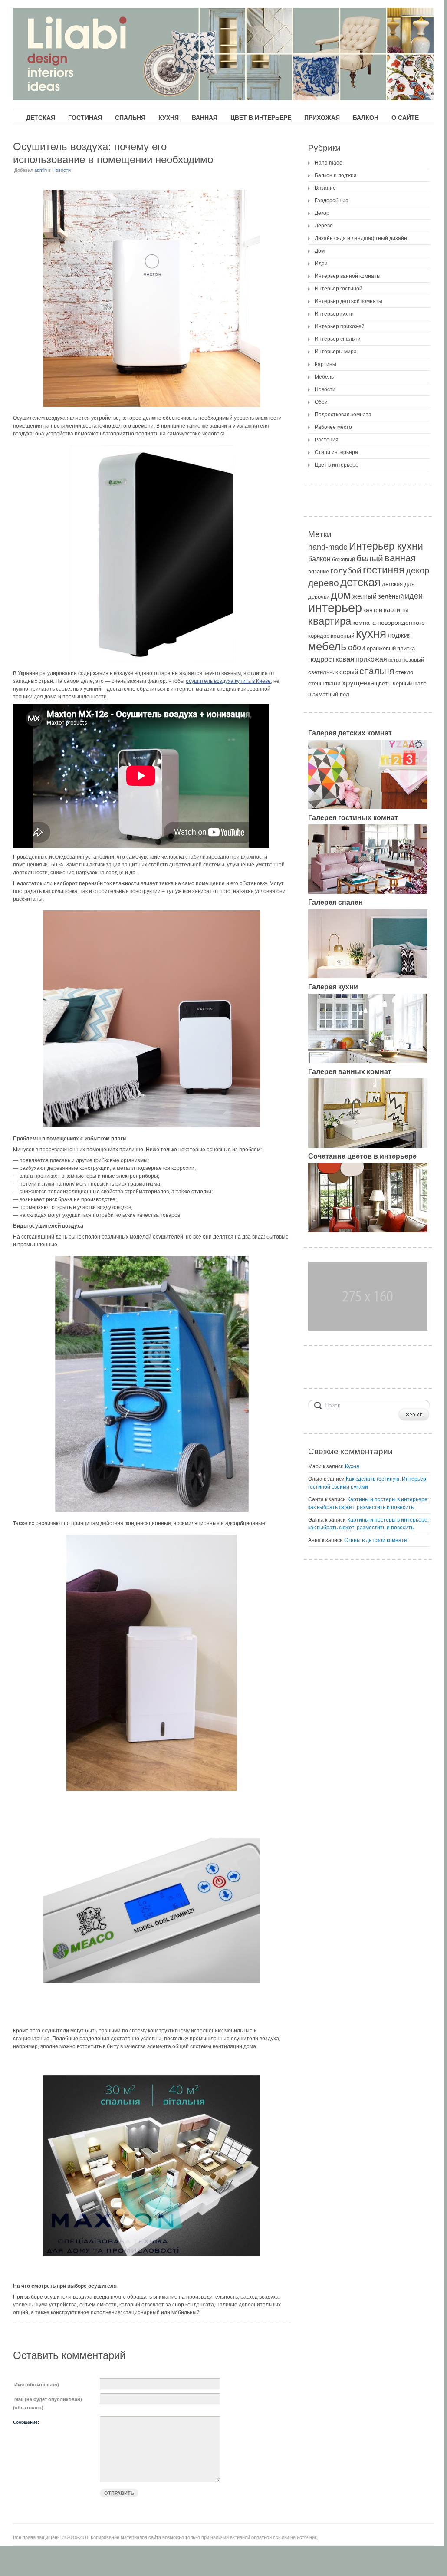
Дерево (324, 226)
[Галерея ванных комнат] (368, 1146)
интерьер (335, 608)
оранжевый (381, 648)
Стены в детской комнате (376, 1540)
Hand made (329, 163)
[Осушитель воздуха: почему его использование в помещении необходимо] (152, 298)
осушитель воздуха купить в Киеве (228, 681)
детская (360, 582)
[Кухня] (368, 1061)
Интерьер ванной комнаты (348, 276)
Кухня (352, 1466)
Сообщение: (26, 2422)
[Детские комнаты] (368, 807)
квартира (330, 621)
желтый (365, 596)
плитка (406, 648)
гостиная (384, 570)
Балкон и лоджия (336, 175)
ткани (333, 683)
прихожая (371, 659)
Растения (327, 440)
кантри (373, 610)
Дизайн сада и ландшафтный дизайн (361, 238)
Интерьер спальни (338, 339)
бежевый (343, 559)
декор (417, 570)
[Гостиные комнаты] (368, 892)
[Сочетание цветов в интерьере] (368, 1231)
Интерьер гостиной (339, 289)
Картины (325, 364)
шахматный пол (329, 694)
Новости (61, 170)
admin (41, 170)
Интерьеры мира (336, 352)
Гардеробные (332, 201)
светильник (323, 672)
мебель (327, 646)
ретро (395, 660)
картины (396, 610)
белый (370, 558)
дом (341, 595)
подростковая (331, 659)
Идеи (321, 264)
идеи (414, 596)
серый (349, 672)
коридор (319, 636)
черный (402, 684)
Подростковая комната (343, 415)
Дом (320, 251)
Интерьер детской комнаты (348, 301)
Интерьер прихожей (340, 326)
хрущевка (358, 683)
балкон (319, 559)
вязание (319, 572)
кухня (371, 634)
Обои (321, 402)
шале (420, 684)
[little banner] (368, 1329)
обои (357, 648)
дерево (324, 583)
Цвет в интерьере (337, 465)
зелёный (391, 596)
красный (343, 636)
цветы (384, 684)
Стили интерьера (336, 452)
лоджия (400, 635)
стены (316, 684)
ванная (400, 558)
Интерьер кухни (334, 314)
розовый (413, 660)
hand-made (328, 547)
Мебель (324, 377)
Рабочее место (333, 427)
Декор (322, 213)
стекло (404, 672)
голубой (346, 571)
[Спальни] (368, 977)
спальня (377, 671)
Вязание (325, 188)
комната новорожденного (389, 623)
